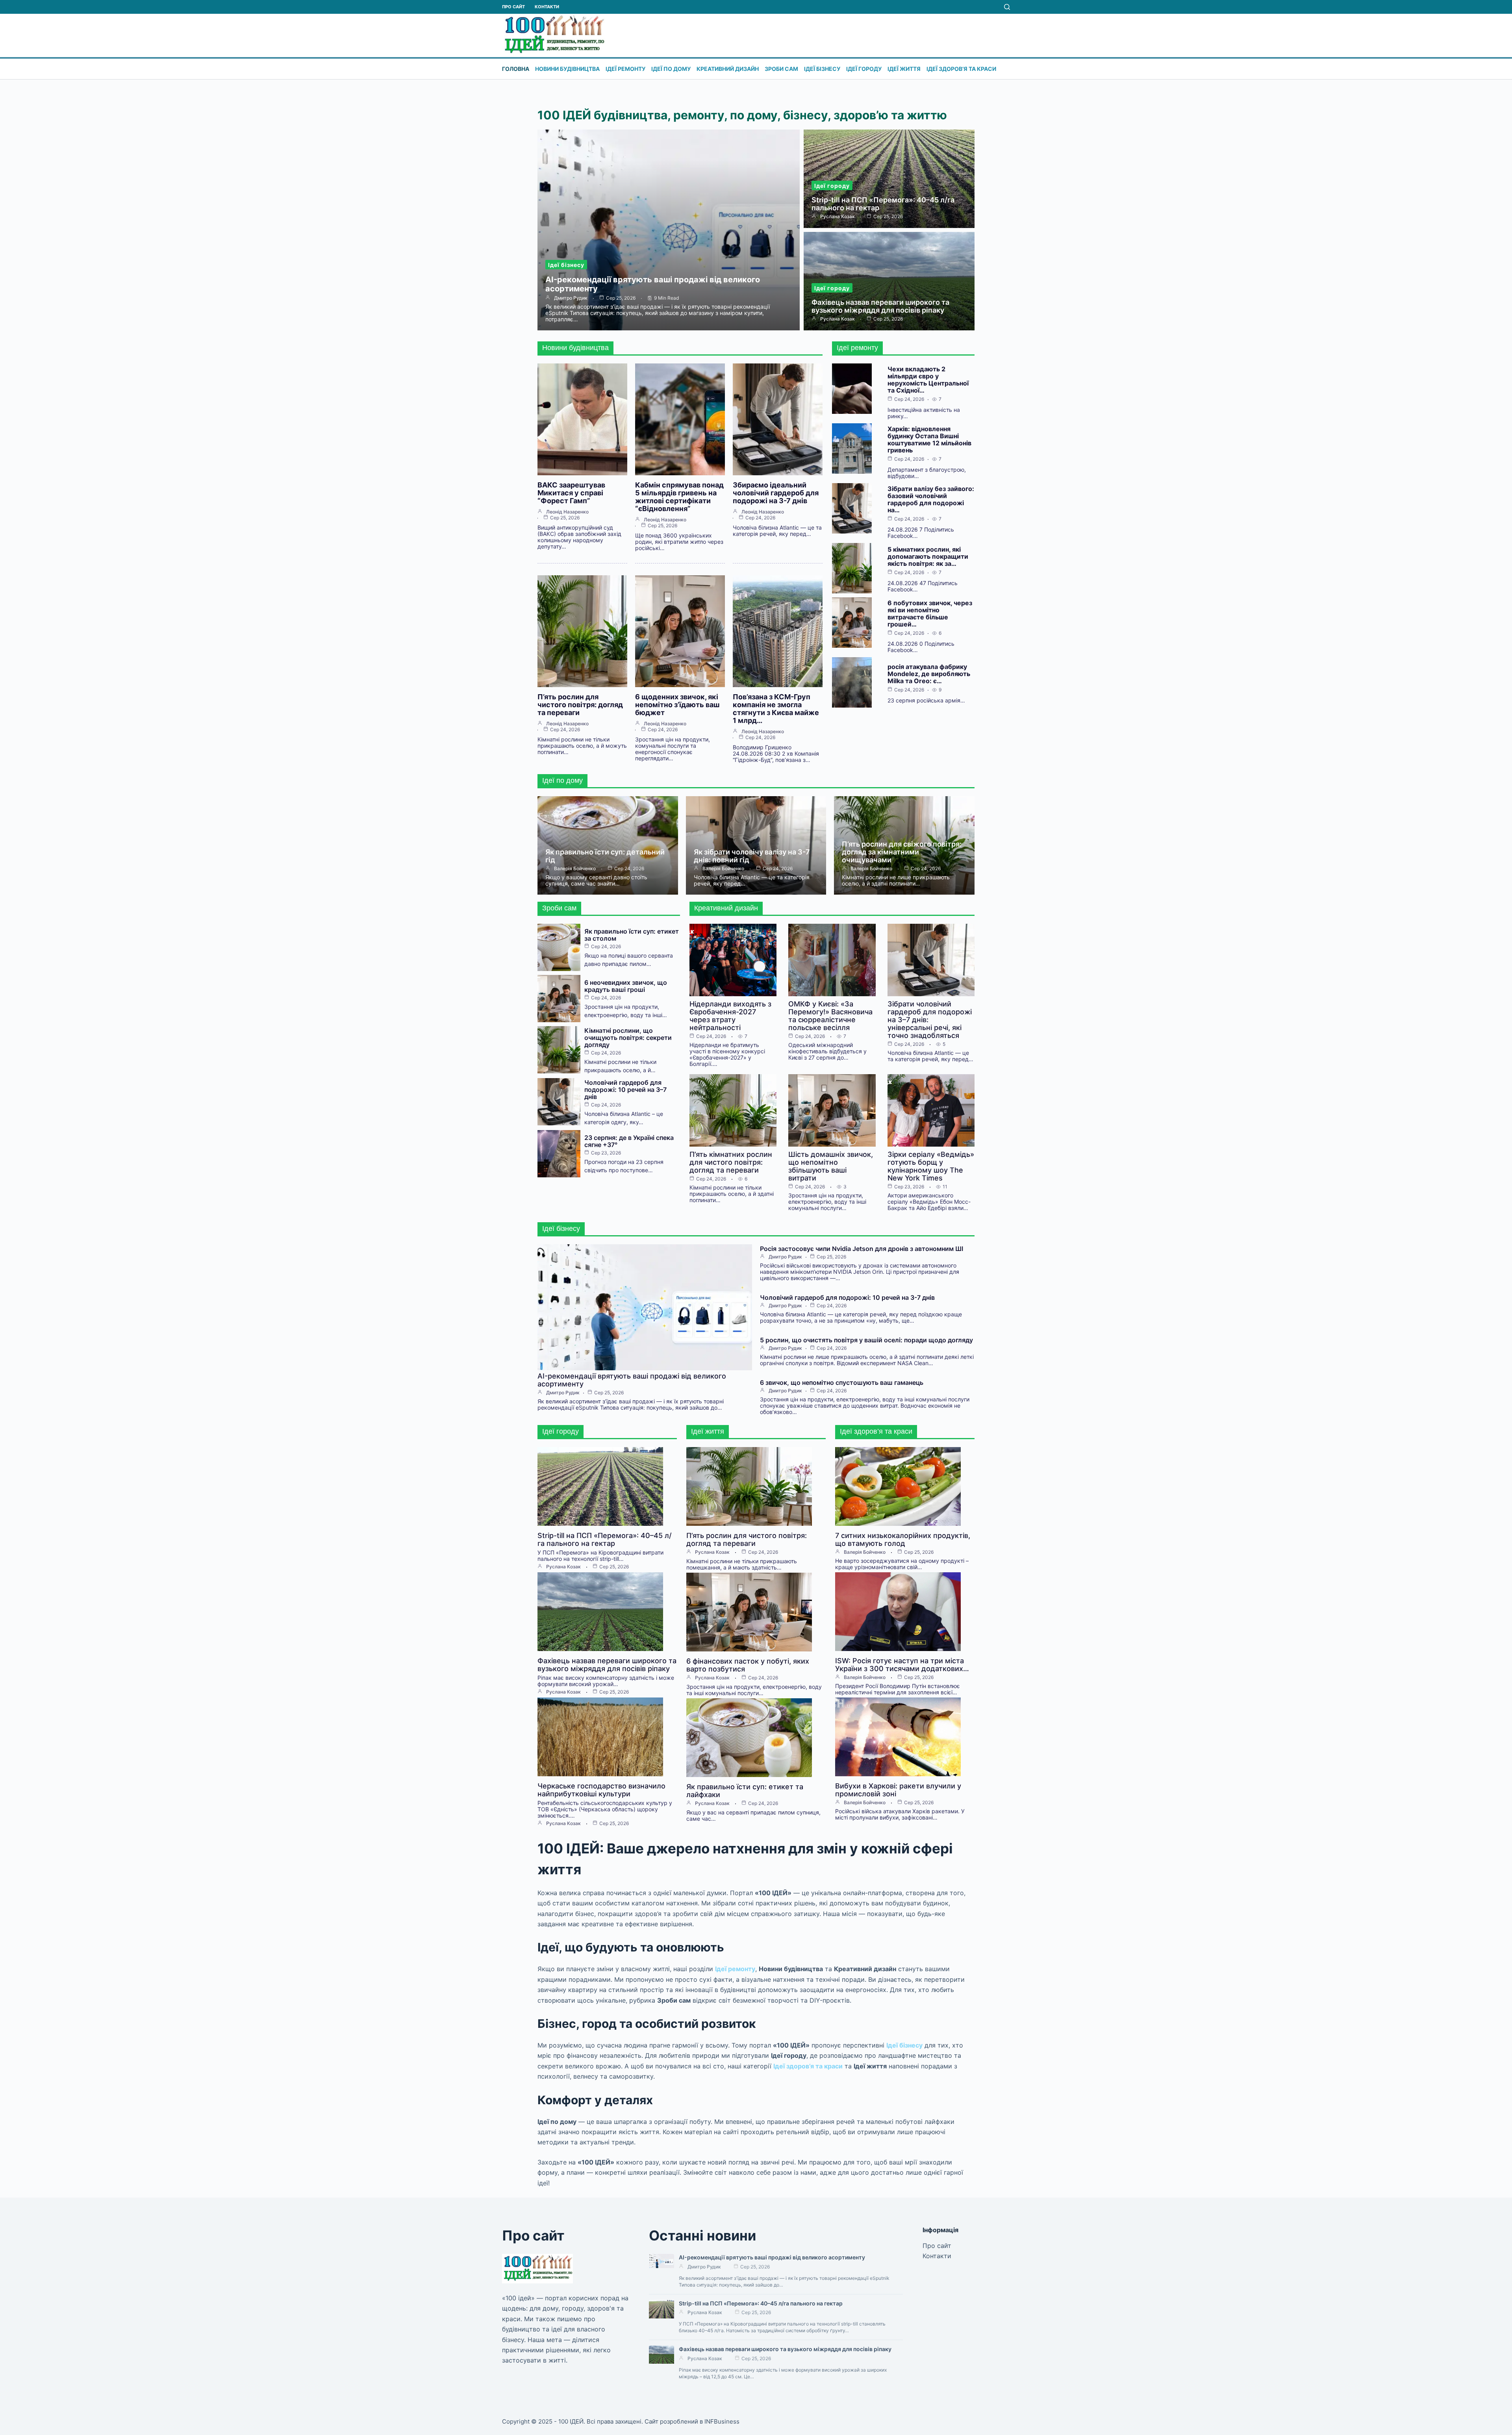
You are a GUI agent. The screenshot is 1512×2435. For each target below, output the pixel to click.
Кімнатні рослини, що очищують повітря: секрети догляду (628, 1038)
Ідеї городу (864, 69)
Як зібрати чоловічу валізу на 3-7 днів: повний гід (752, 856)
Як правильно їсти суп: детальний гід (605, 856)
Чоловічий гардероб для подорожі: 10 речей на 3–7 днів (625, 1090)
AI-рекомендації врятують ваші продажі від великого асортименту (653, 284)
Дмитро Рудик (571, 298)
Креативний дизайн (728, 69)
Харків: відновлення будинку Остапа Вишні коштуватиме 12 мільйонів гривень (929, 439)
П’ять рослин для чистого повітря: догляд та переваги (580, 705)
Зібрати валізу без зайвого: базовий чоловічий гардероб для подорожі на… (931, 499)
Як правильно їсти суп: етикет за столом (632, 935)
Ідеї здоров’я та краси (961, 69)
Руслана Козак (838, 217)
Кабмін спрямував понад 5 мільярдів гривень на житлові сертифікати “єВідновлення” (679, 497)
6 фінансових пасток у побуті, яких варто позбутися (748, 1665)
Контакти (547, 7)
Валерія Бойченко (575, 869)
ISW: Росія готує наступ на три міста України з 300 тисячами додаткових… (902, 1665)
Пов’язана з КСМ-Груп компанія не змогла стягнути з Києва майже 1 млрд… (776, 709)
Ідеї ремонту (625, 69)
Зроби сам (781, 69)
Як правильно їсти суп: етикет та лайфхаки (745, 1791)
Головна (516, 69)
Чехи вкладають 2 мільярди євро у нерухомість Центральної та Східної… (928, 380)
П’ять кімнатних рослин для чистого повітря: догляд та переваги (731, 1162)
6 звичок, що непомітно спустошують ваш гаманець (842, 1382)
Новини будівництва (567, 69)
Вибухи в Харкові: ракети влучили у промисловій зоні (898, 1790)
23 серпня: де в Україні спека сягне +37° (629, 1141)
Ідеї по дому (671, 69)
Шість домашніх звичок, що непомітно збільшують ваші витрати (831, 1166)
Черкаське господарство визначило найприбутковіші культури (601, 1790)
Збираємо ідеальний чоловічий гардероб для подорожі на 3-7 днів (776, 493)
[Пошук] (1007, 7)
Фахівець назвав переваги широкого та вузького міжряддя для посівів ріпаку (880, 306)
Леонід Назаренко (567, 512)
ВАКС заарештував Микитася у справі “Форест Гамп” (571, 493)
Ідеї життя (904, 69)
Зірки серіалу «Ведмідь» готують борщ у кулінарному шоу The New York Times (931, 1166)
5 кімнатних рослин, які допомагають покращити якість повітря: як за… (928, 556)
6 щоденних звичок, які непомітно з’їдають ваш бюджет (677, 705)
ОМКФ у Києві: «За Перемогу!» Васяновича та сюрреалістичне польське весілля (830, 1016)
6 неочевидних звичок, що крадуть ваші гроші (626, 986)
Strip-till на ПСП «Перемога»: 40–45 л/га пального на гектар (883, 204)
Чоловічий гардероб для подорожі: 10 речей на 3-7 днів (847, 1297)
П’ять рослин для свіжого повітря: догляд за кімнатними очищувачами (902, 852)
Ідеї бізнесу (822, 69)
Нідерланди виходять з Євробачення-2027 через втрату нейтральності (730, 1016)
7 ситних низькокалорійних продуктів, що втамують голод (903, 1539)
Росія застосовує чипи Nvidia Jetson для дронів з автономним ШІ (862, 1249)
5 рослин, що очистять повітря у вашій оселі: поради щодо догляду (866, 1340)
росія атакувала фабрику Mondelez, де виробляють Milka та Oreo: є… (929, 674)
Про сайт (513, 7)
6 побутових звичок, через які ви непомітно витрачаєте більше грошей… (930, 613)
